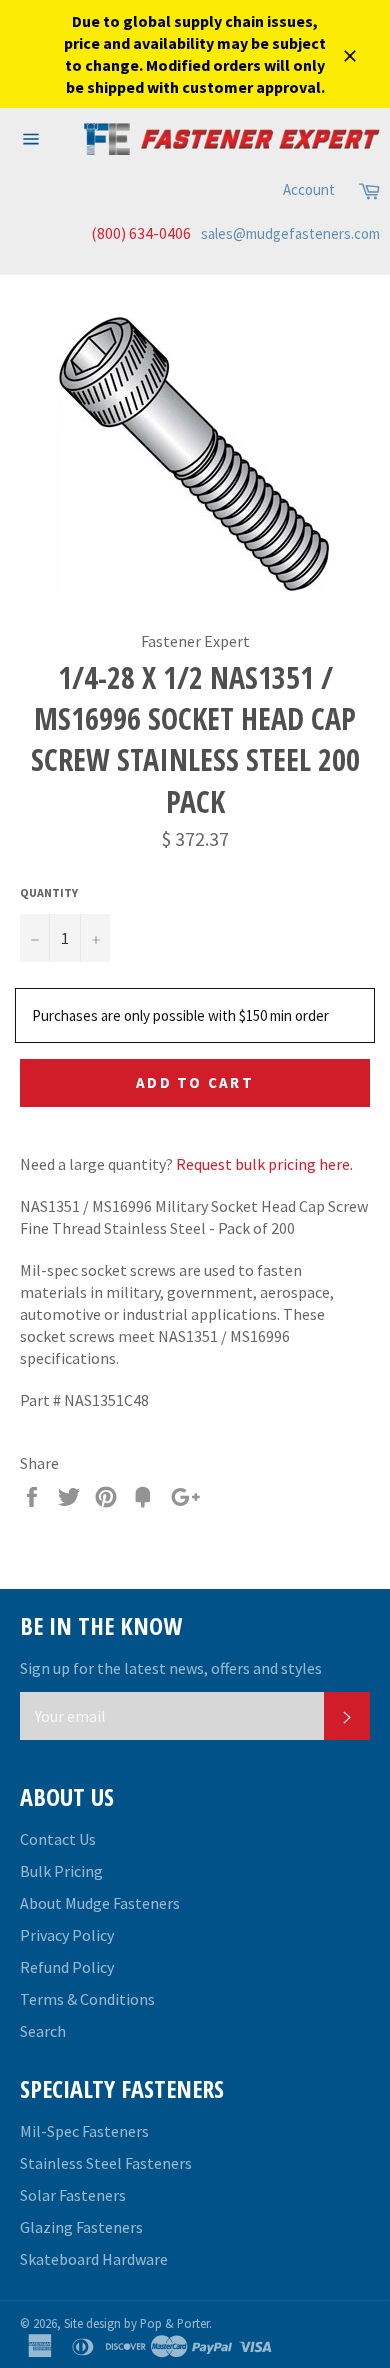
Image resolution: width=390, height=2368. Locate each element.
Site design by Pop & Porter (136, 2323)
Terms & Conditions (87, 1999)
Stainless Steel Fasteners (106, 2163)
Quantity (49, 892)
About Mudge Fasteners (100, 1903)
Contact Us (58, 1839)
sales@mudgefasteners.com (290, 233)
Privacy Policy (67, 1935)
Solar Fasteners (73, 2195)
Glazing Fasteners (81, 2227)
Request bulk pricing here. (264, 1164)
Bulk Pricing (61, 1871)
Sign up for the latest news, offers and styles (171, 1668)
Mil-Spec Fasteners (84, 2131)
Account (309, 189)
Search (43, 2031)
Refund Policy (67, 1967)
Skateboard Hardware (94, 2259)
